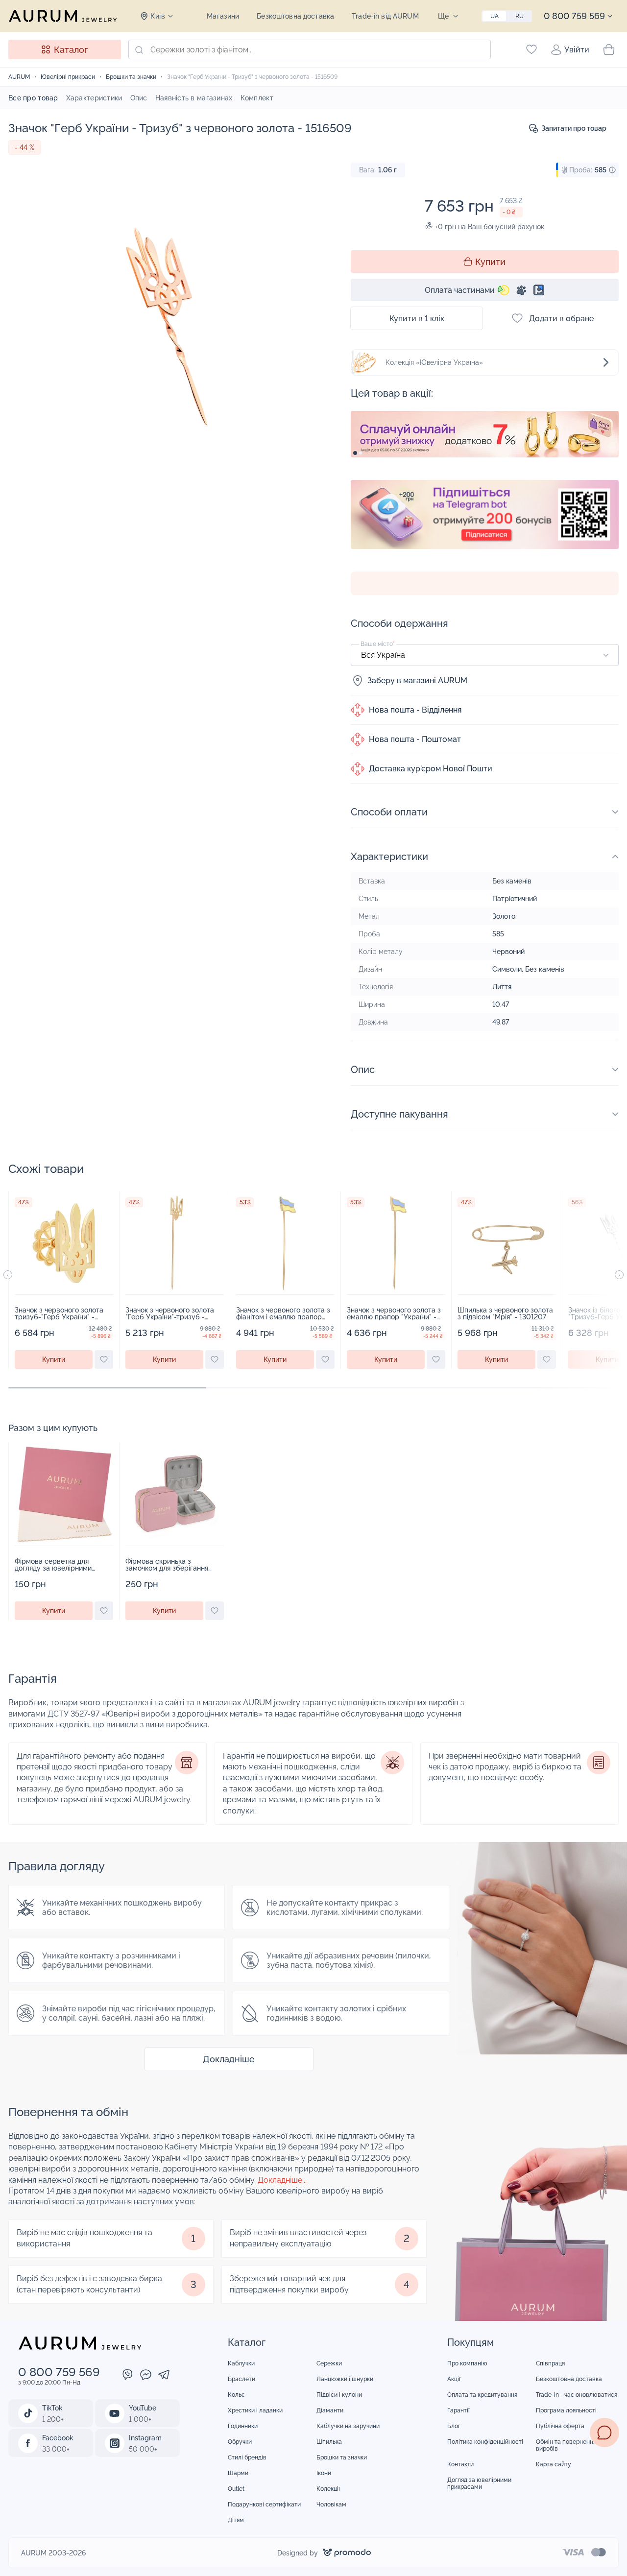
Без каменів (512, 881)
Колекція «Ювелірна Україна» (434, 362)
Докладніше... (282, 2180)
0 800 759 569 (574, 16)
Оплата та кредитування (482, 2395)
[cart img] (64, 1243)
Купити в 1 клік (417, 319)
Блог (454, 2426)
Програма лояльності (566, 2410)
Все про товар (33, 98)
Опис (139, 98)
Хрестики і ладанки (255, 2410)
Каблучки (241, 2363)
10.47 (501, 1004)
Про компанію (467, 2363)
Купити (490, 262)
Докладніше (229, 2059)
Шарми (238, 2473)
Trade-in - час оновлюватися (577, 2395)
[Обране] (531, 49)
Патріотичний (515, 899)
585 (498, 934)
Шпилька (329, 2442)
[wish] (104, 1360)
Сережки (329, 2363)
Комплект (257, 98)
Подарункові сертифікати (264, 2504)
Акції (454, 2379)
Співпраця (550, 2363)
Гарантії (458, 2410)
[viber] (128, 2376)
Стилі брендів (247, 2457)
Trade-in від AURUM (385, 16)
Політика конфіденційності (485, 2442)
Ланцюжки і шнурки (345, 2379)
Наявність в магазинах (194, 98)
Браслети (241, 2379)
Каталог (71, 50)
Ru (519, 16)
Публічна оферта (560, 2426)
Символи (507, 969)
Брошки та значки (342, 2457)
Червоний (508, 952)
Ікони (324, 2473)
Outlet (236, 2489)
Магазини (223, 16)
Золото (504, 916)
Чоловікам (331, 2504)
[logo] (63, 16)
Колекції (328, 2489)
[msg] (604, 2433)
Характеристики (94, 98)
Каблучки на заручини (348, 2426)
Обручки (240, 2442)
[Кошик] (609, 49)
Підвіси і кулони (339, 2395)
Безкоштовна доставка (295, 16)
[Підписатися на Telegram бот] (485, 514)
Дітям (236, 2520)
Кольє (236, 2395)
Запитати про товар (574, 128)
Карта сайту (554, 2464)
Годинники (243, 2426)
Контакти (460, 2464)
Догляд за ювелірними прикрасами (479, 2483)
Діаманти (330, 2410)
